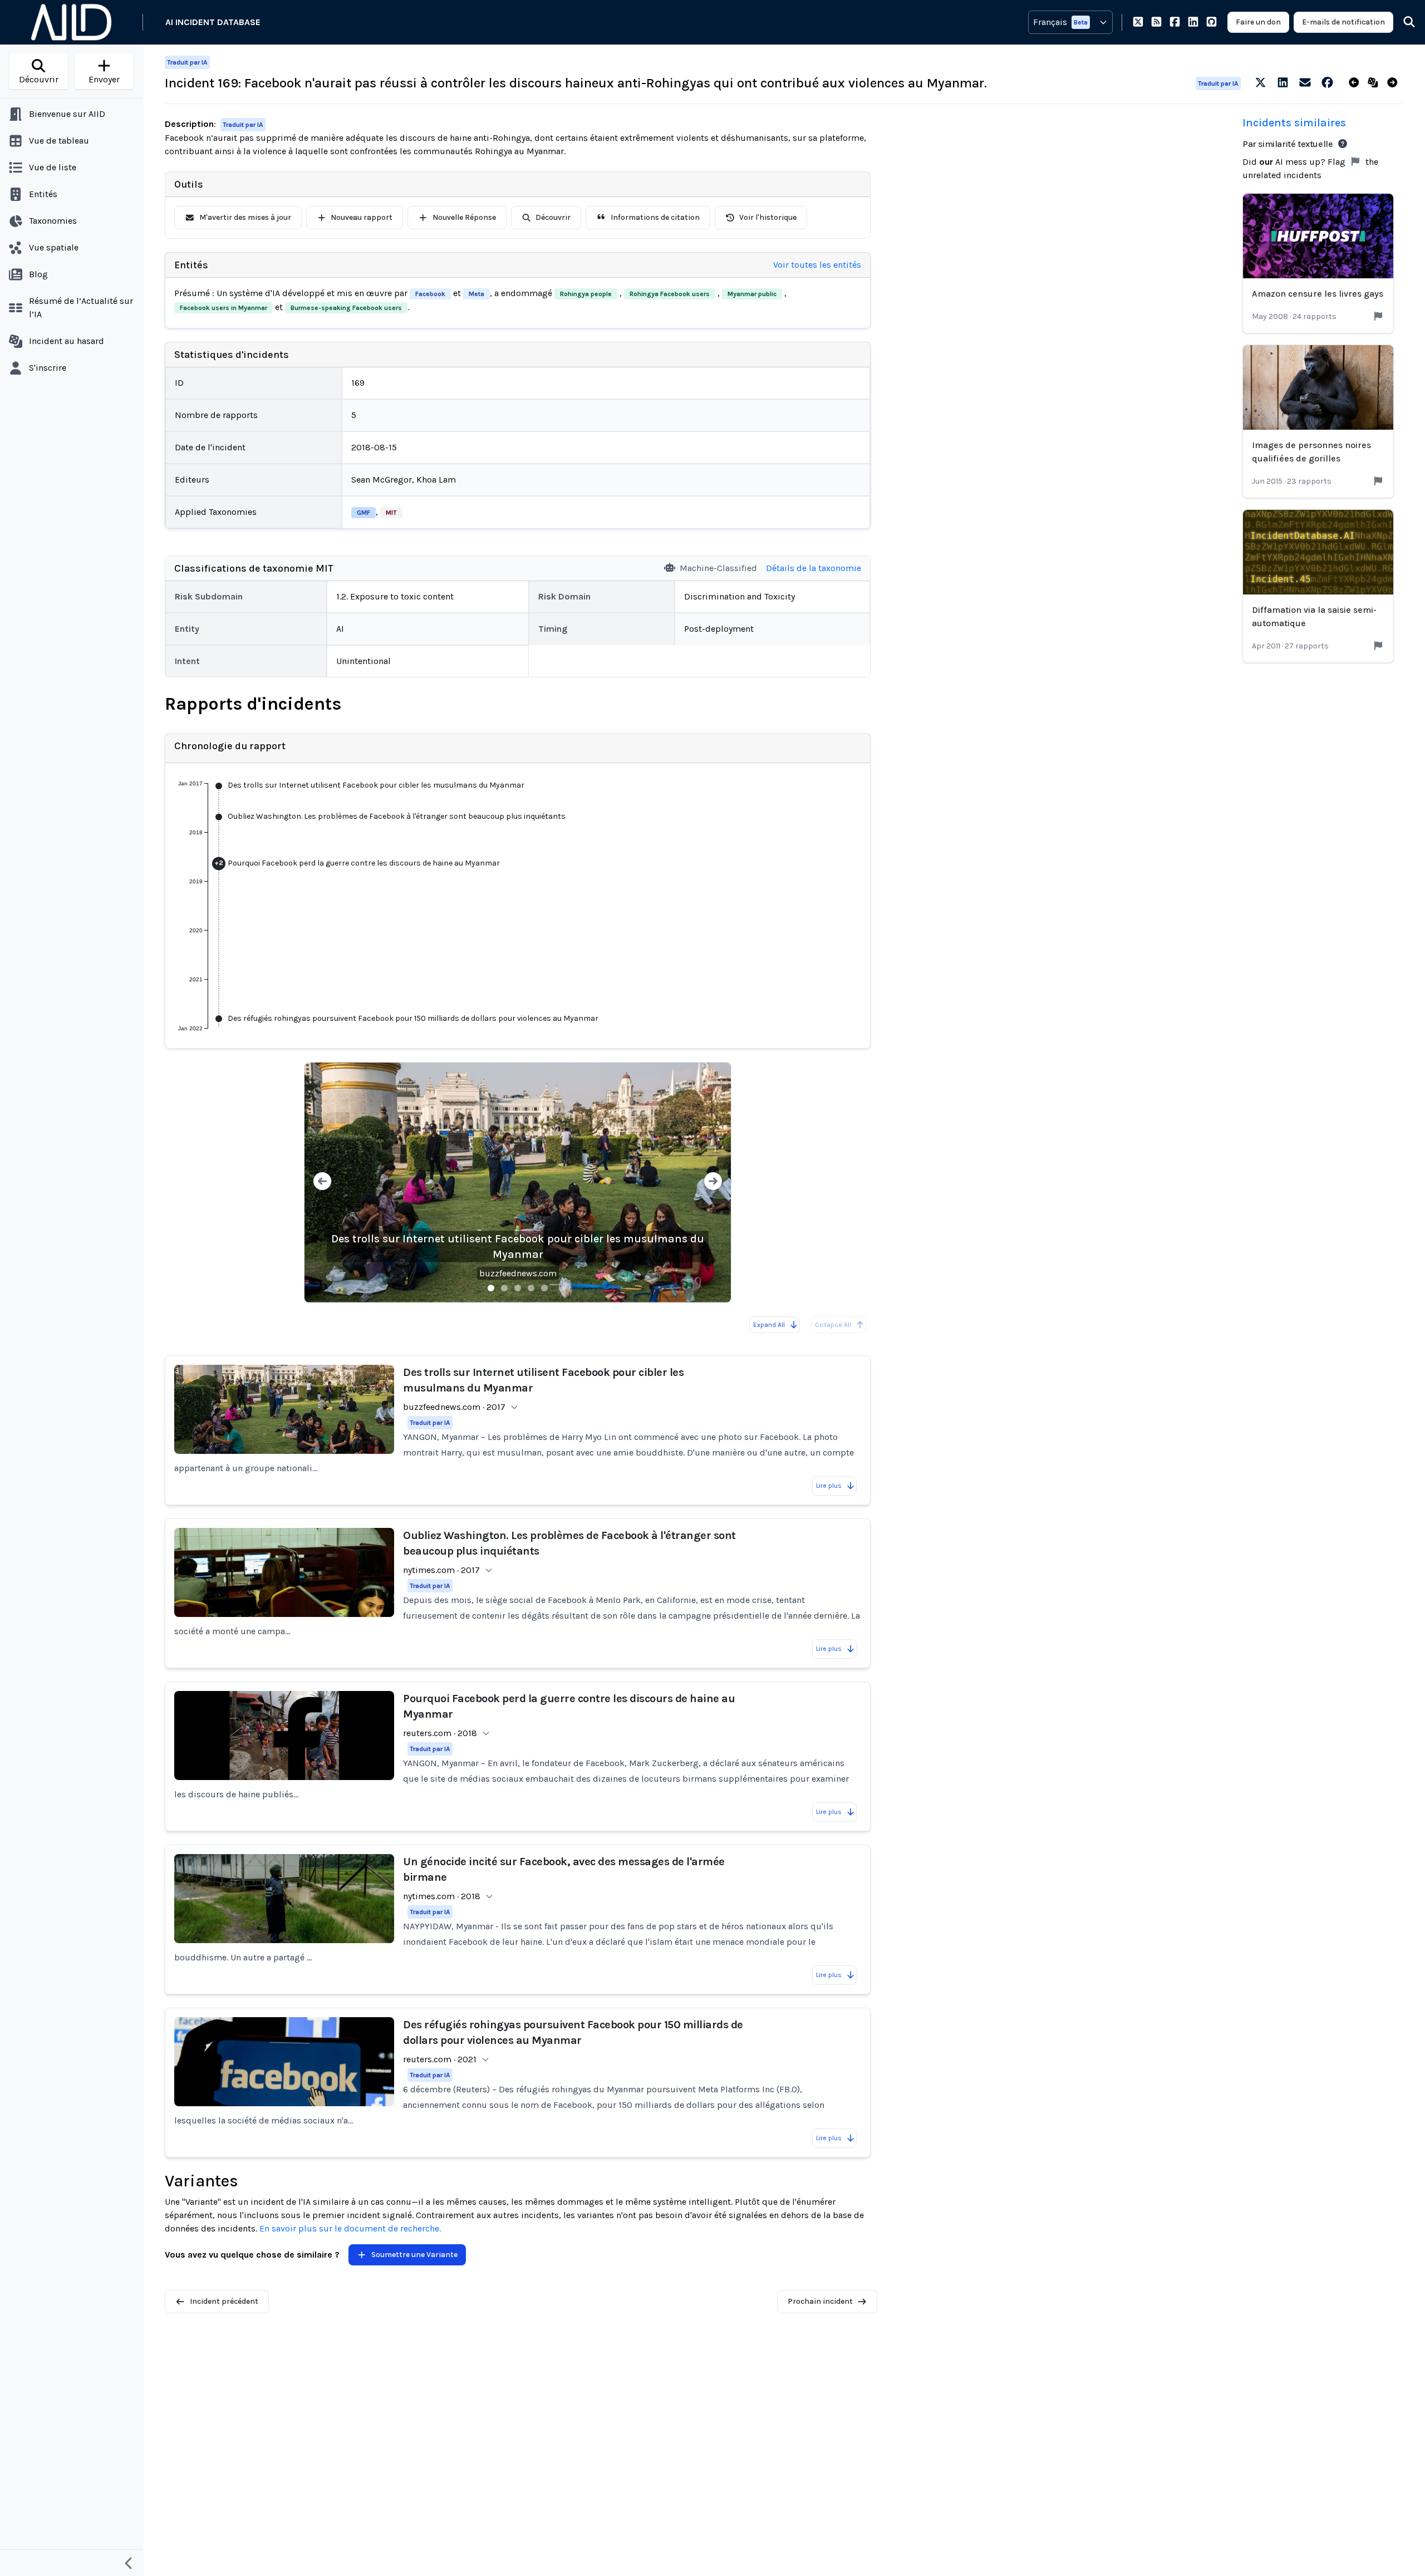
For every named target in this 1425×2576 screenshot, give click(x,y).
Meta (476, 294)
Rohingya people (586, 294)
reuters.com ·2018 (440, 1733)
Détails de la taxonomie (814, 568)
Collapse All (833, 1325)
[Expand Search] (1402, 22)
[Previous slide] (322, 1183)
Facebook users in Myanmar (223, 308)
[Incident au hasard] (1375, 83)
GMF (363, 513)
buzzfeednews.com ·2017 (454, 1407)
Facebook (430, 294)
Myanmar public (752, 294)
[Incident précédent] (1356, 83)
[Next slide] (713, 1183)
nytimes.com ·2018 (442, 1896)
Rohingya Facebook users (670, 294)
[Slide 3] (518, 1288)
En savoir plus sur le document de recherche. (350, 2228)
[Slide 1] (491, 1288)
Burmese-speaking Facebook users (346, 308)
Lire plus (829, 1486)
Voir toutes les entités (817, 265)
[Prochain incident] (1395, 83)
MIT (391, 513)
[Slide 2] (504, 1288)
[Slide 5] (544, 1288)
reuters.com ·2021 (440, 2059)
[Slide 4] (531, 1288)
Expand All (769, 1325)
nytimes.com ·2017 (441, 1570)
